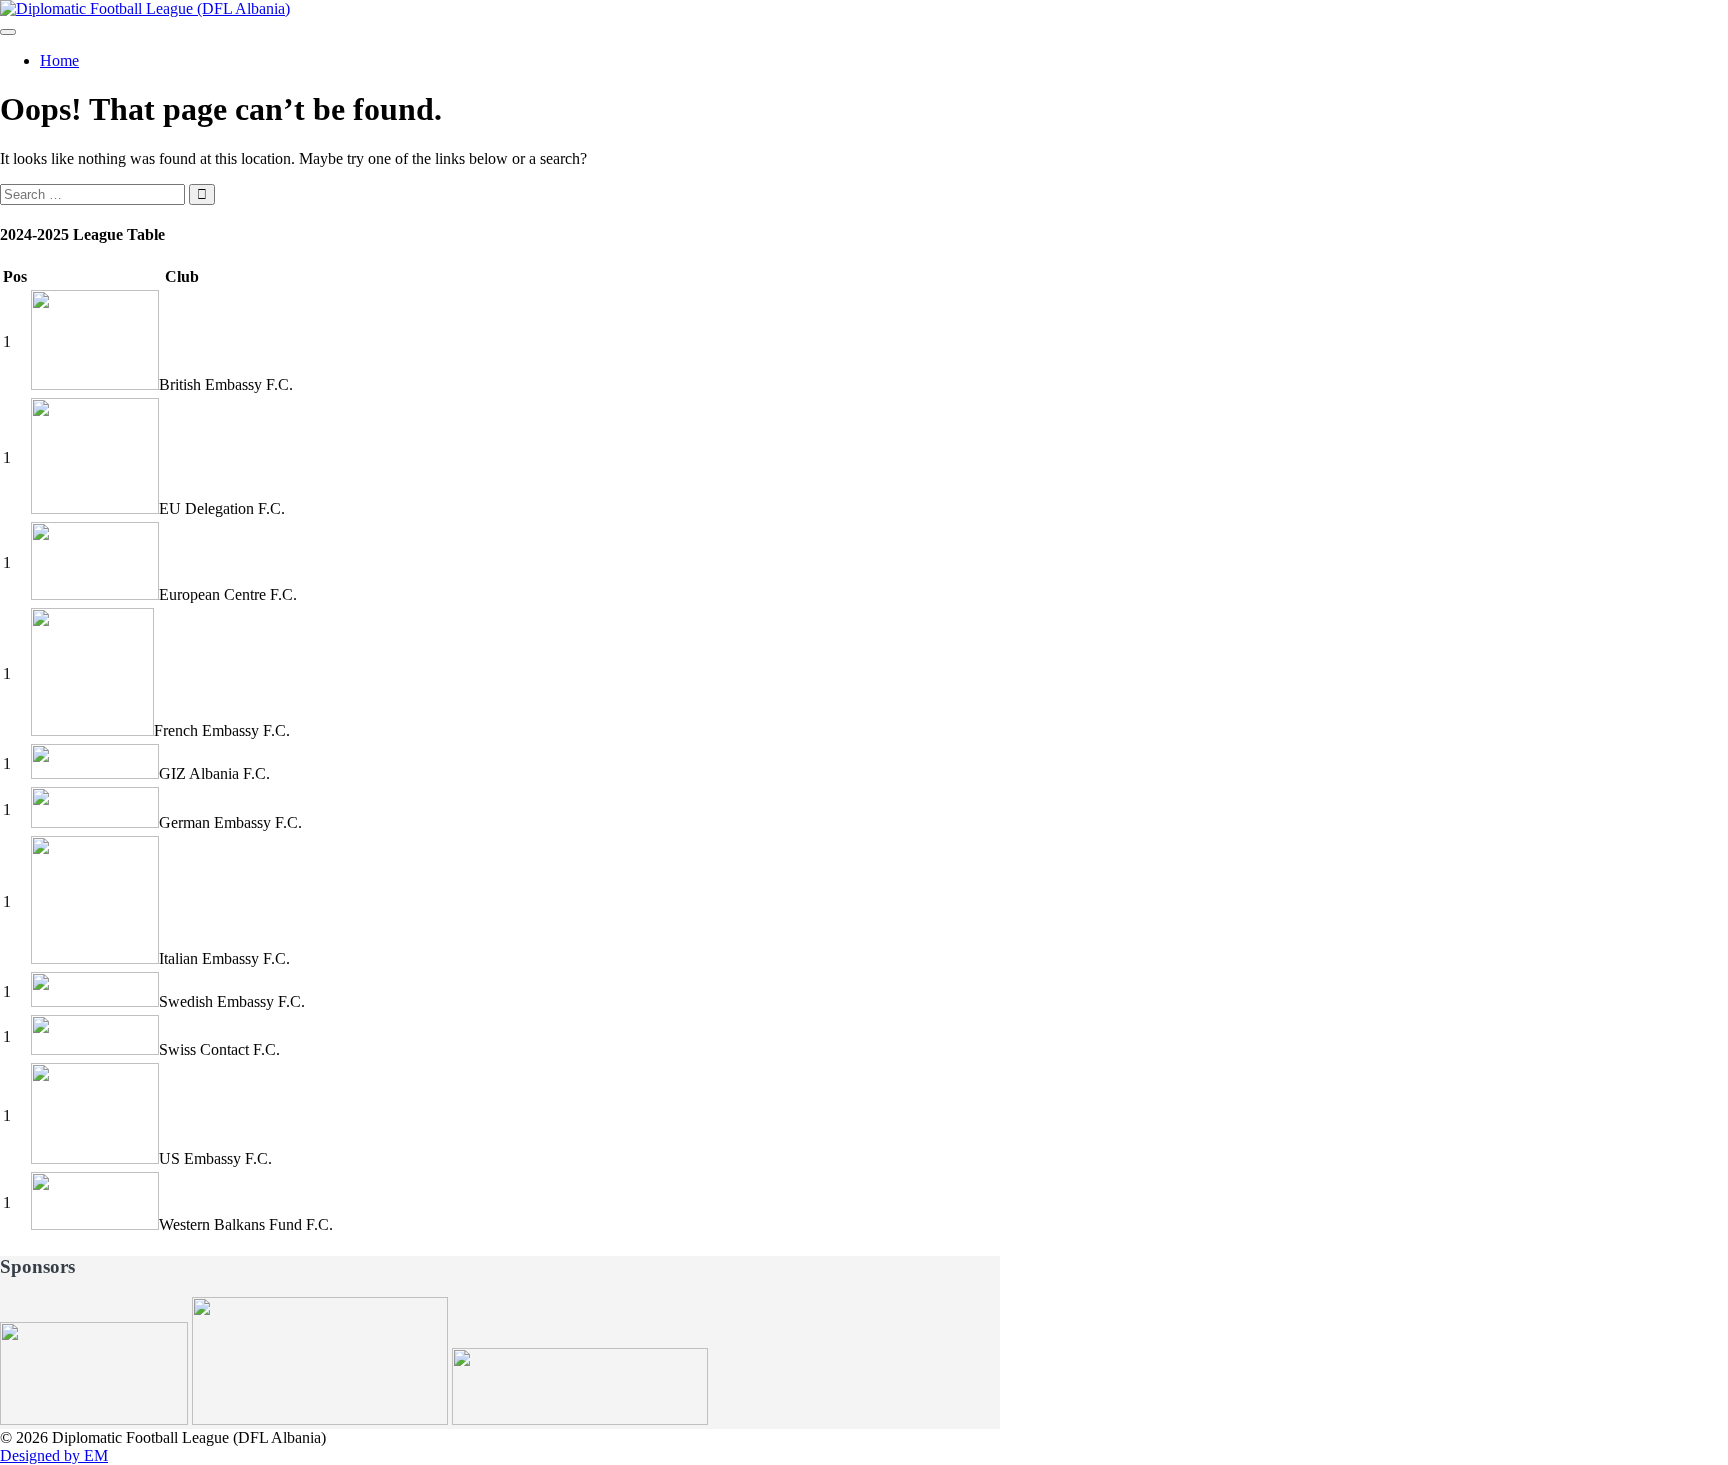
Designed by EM (54, 1455)
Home (59, 60)
